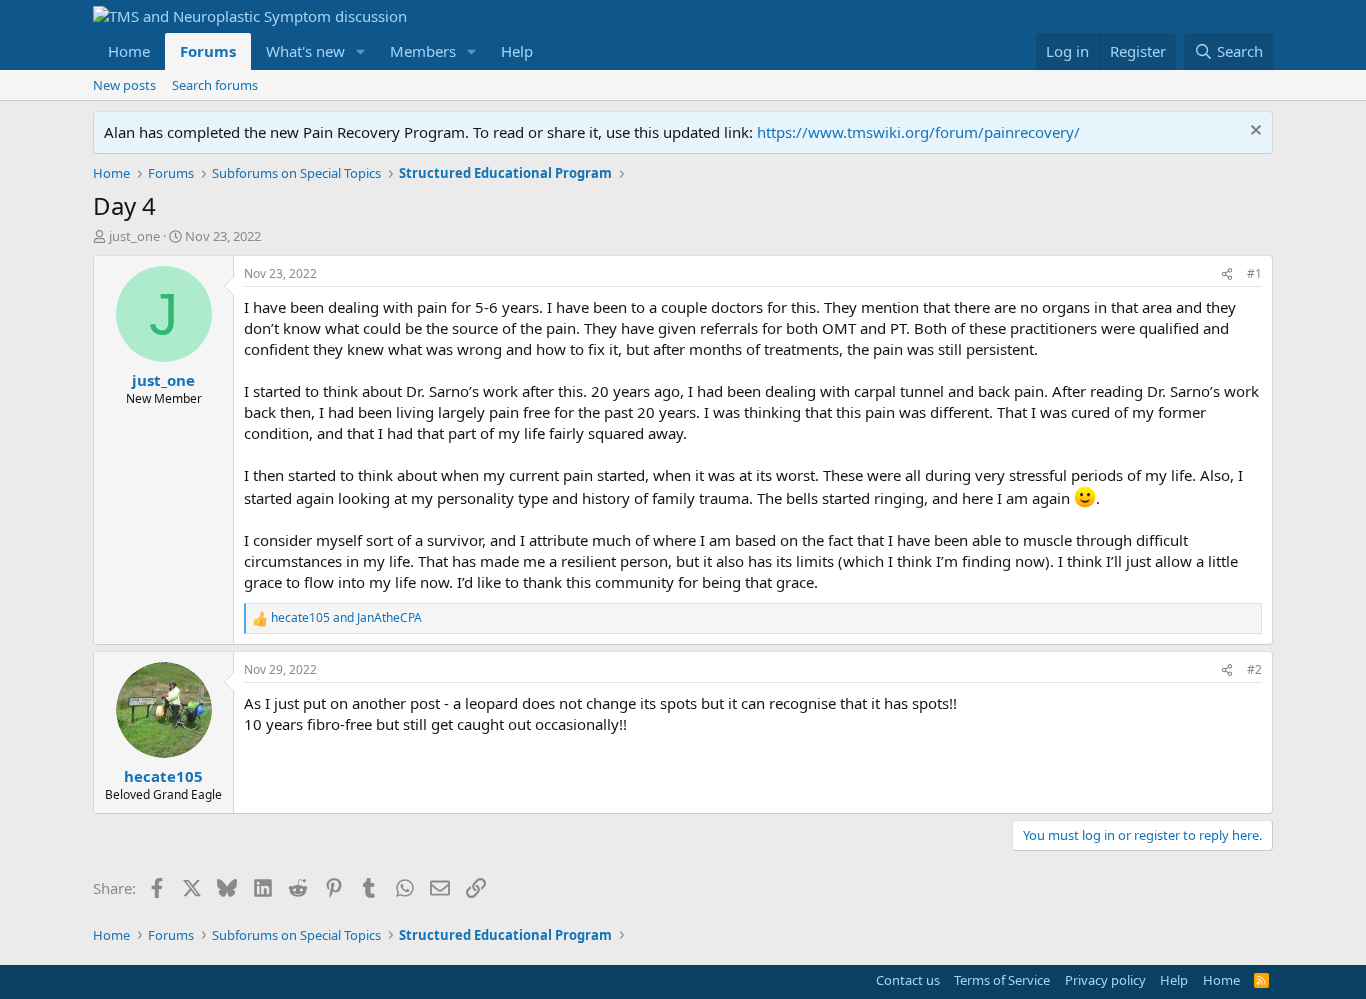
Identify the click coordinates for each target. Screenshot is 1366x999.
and (346, 618)
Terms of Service (1002, 980)
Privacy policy (1105, 980)
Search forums (215, 85)
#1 (1254, 273)
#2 (1254, 669)
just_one (134, 236)
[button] (361, 51)
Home (129, 51)
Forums (208, 51)
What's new (305, 51)
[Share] (1227, 274)
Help (517, 51)
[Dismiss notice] (1253, 132)
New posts (124, 85)
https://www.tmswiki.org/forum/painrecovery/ (918, 132)
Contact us (908, 980)
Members (423, 51)
